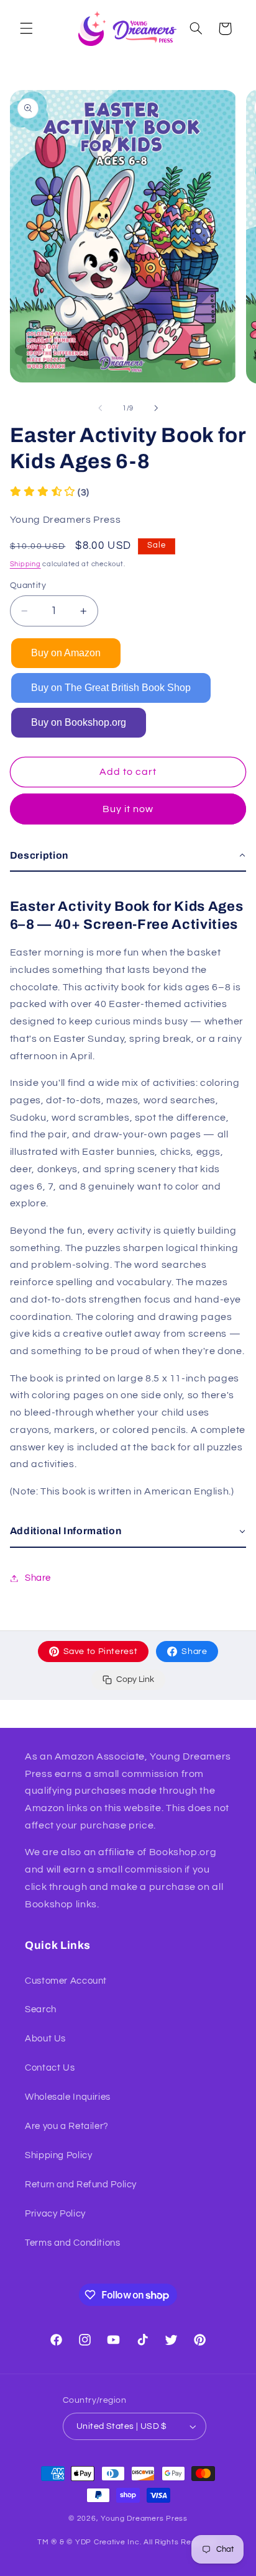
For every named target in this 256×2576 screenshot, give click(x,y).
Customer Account (66, 1981)
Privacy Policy (55, 2214)
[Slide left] (100, 409)
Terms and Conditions (73, 2243)
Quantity (28, 585)
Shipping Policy (58, 2155)
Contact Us (50, 2068)
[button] (26, 29)
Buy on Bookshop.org (79, 722)
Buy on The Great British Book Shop (111, 688)
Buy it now (128, 809)
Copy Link (135, 1679)
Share (194, 1652)
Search (41, 2009)
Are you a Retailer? (67, 2126)
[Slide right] (156, 409)
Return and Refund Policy (81, 2185)
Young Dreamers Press (144, 2519)
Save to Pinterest (101, 1652)
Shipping (25, 564)
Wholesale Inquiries (68, 2097)
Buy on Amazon (66, 653)
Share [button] (38, 1578)
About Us (45, 2039)
